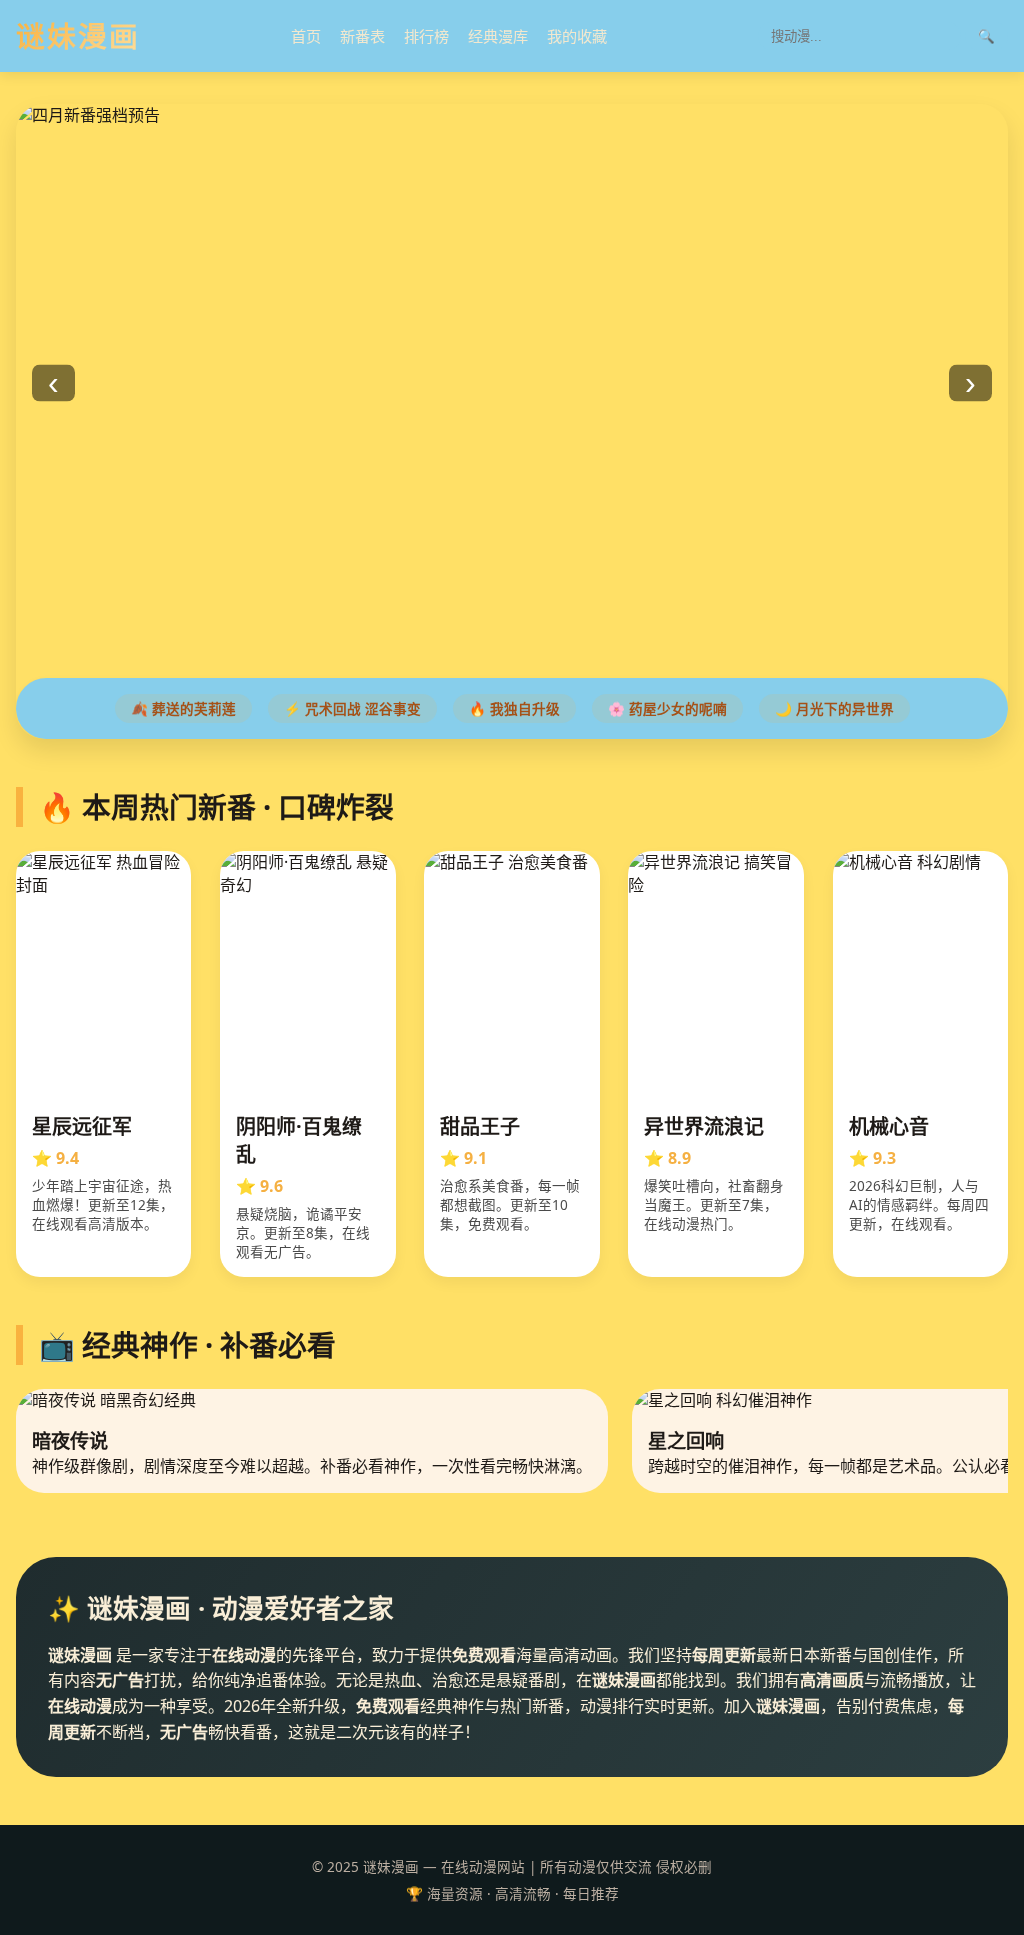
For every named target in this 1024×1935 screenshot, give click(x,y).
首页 (306, 36)
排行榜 (426, 36)
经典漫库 (498, 36)
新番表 (362, 36)
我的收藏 (577, 36)
